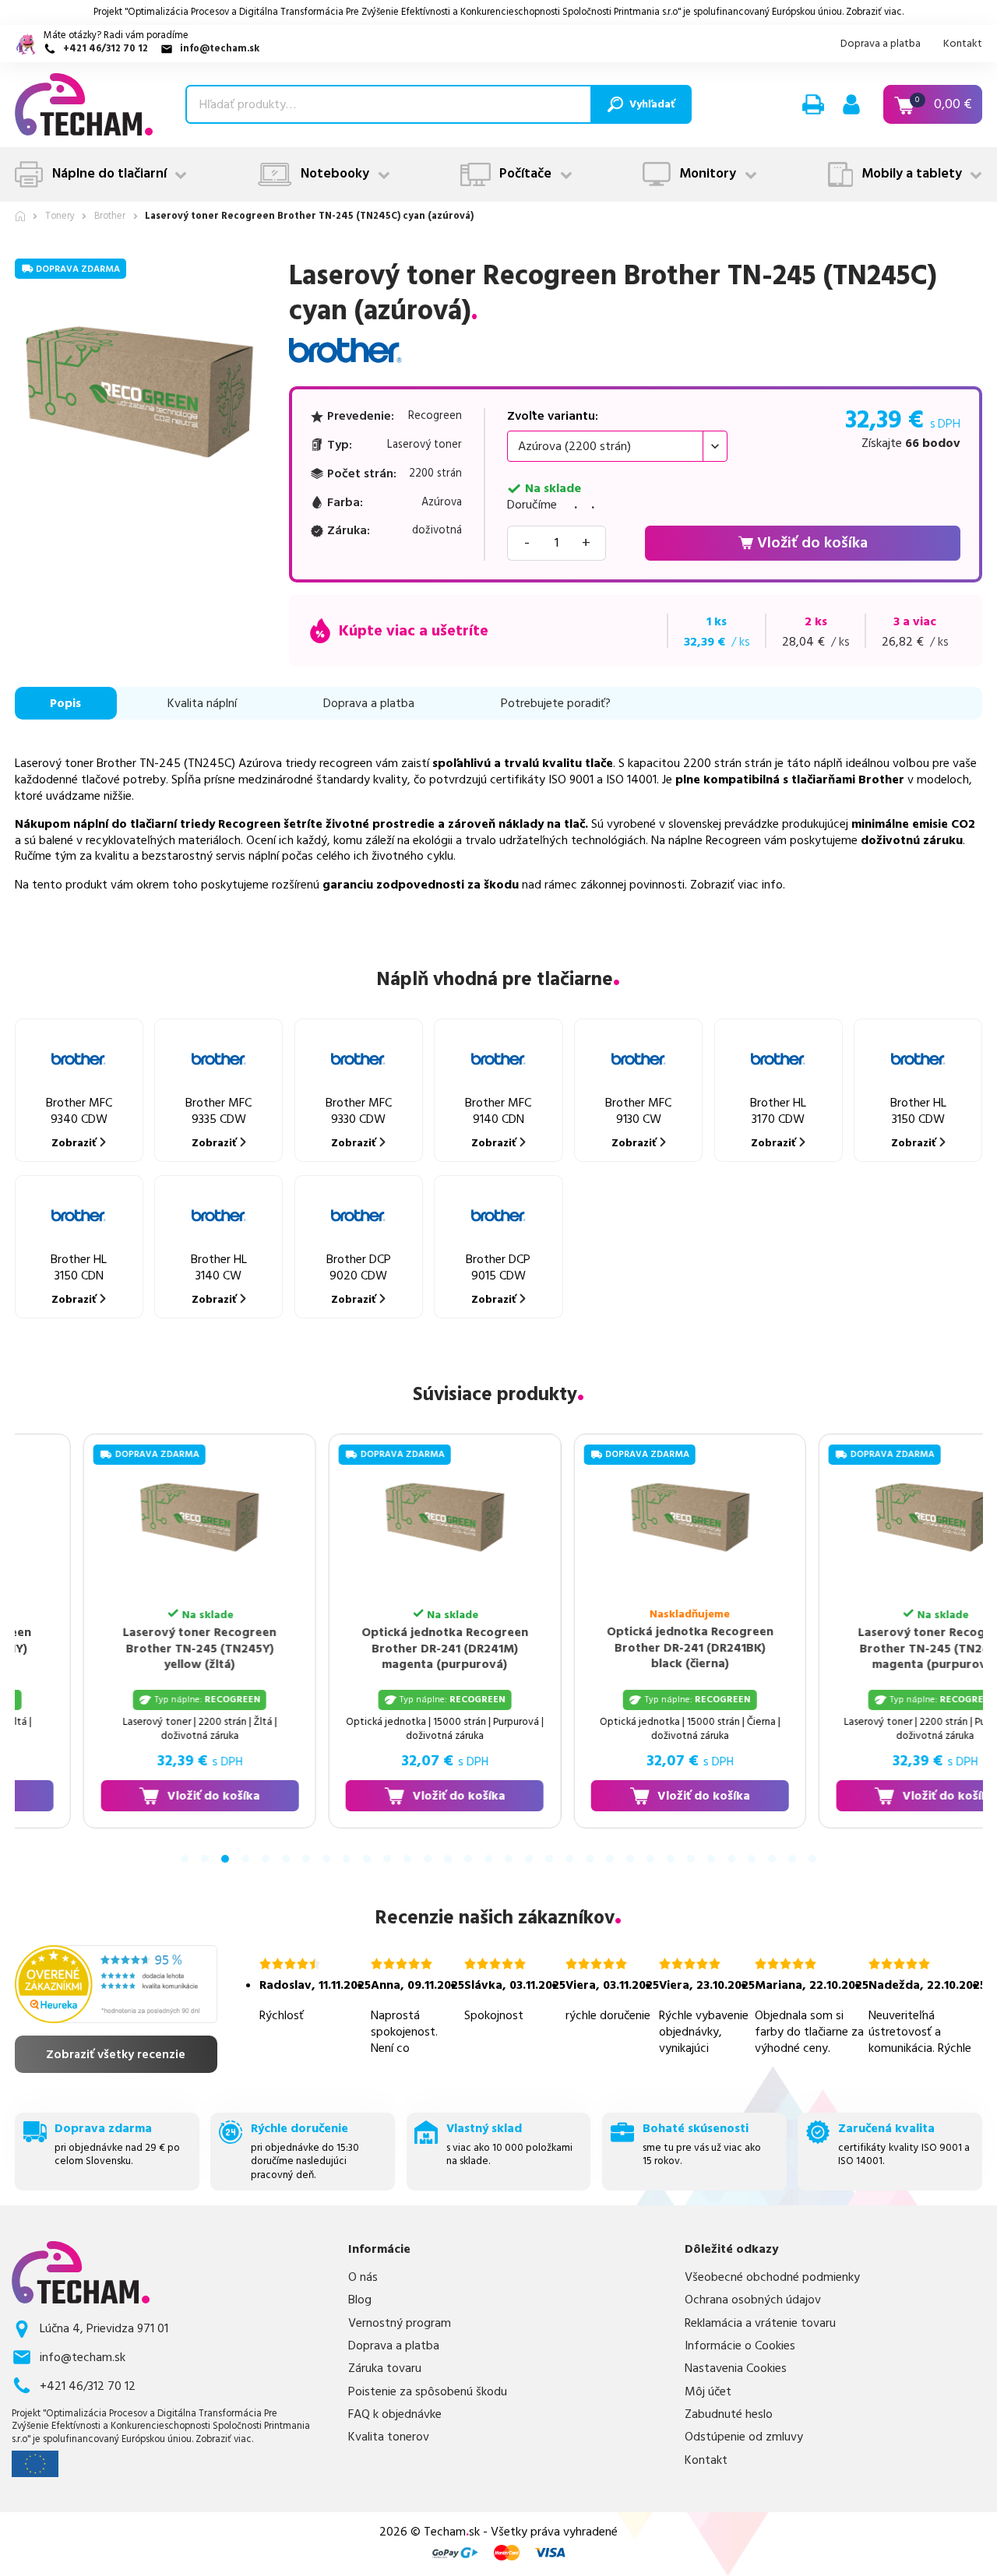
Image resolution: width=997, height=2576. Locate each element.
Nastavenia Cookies (736, 2368)
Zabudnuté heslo (729, 2414)
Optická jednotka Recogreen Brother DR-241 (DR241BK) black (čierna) (624, 1647)
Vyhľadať (652, 104)
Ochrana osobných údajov (753, 2300)
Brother (110, 217)
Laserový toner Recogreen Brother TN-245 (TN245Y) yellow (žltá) (134, 1648)
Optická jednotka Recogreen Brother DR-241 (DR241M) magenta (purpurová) (379, 1648)
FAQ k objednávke (395, 2414)
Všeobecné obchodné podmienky (772, 2277)
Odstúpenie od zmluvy (744, 2437)
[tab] (185, 1859)
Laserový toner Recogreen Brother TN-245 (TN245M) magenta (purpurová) (869, 1648)
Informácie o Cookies (740, 2346)
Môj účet (708, 2392)
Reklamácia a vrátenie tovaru (760, 2323)
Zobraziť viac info (736, 885)
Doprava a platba (881, 44)
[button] (813, 104)
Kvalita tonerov (389, 2437)
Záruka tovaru (385, 2368)
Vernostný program (400, 2323)
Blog (360, 2300)
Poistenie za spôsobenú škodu (428, 2392)
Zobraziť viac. (875, 12)
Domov (20, 216)
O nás (363, 2277)
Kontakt (963, 44)
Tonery (60, 217)
